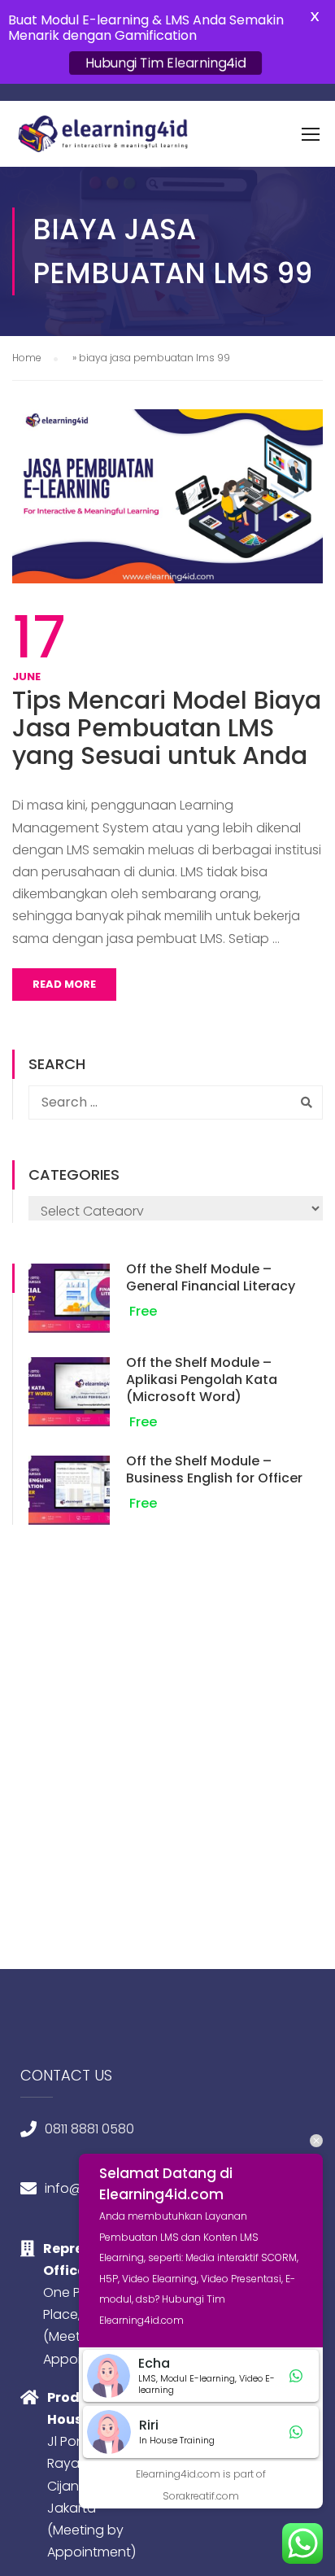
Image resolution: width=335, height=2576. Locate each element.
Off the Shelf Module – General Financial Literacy (211, 1277)
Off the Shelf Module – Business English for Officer (214, 1469)
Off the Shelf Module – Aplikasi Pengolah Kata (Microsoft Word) (202, 1380)
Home (27, 358)
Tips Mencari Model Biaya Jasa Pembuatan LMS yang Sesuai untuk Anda (167, 728)
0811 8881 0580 (89, 2129)
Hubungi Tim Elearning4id (165, 63)
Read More (64, 984)
